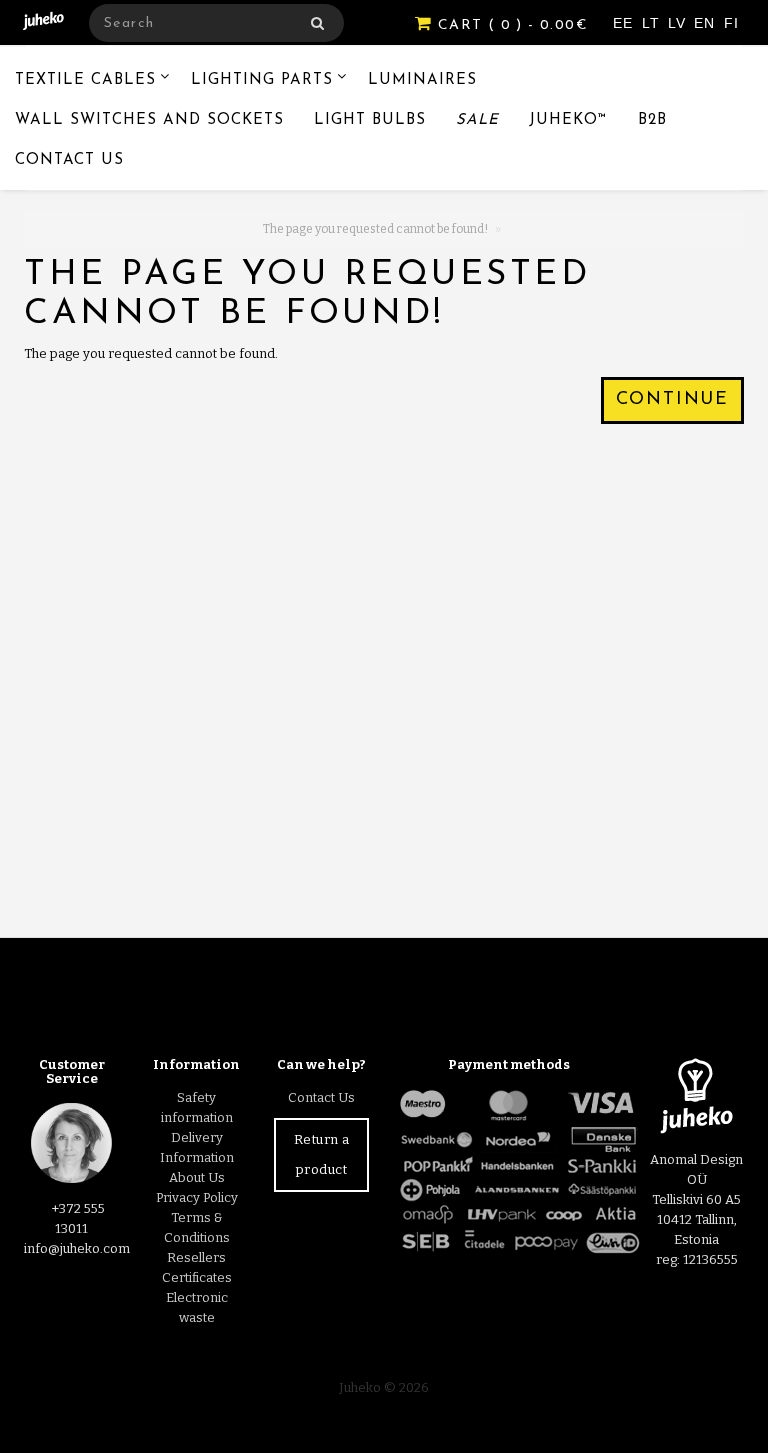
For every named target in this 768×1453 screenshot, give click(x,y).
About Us (197, 1177)
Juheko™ (568, 120)
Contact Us (69, 160)
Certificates (197, 1277)
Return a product (322, 1154)
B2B (652, 120)
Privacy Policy (197, 1197)
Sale (477, 120)
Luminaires (422, 80)
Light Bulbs (370, 120)
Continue (672, 400)
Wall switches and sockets (149, 120)
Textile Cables (85, 80)
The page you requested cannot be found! (375, 229)
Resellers (196, 1257)
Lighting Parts (262, 80)
